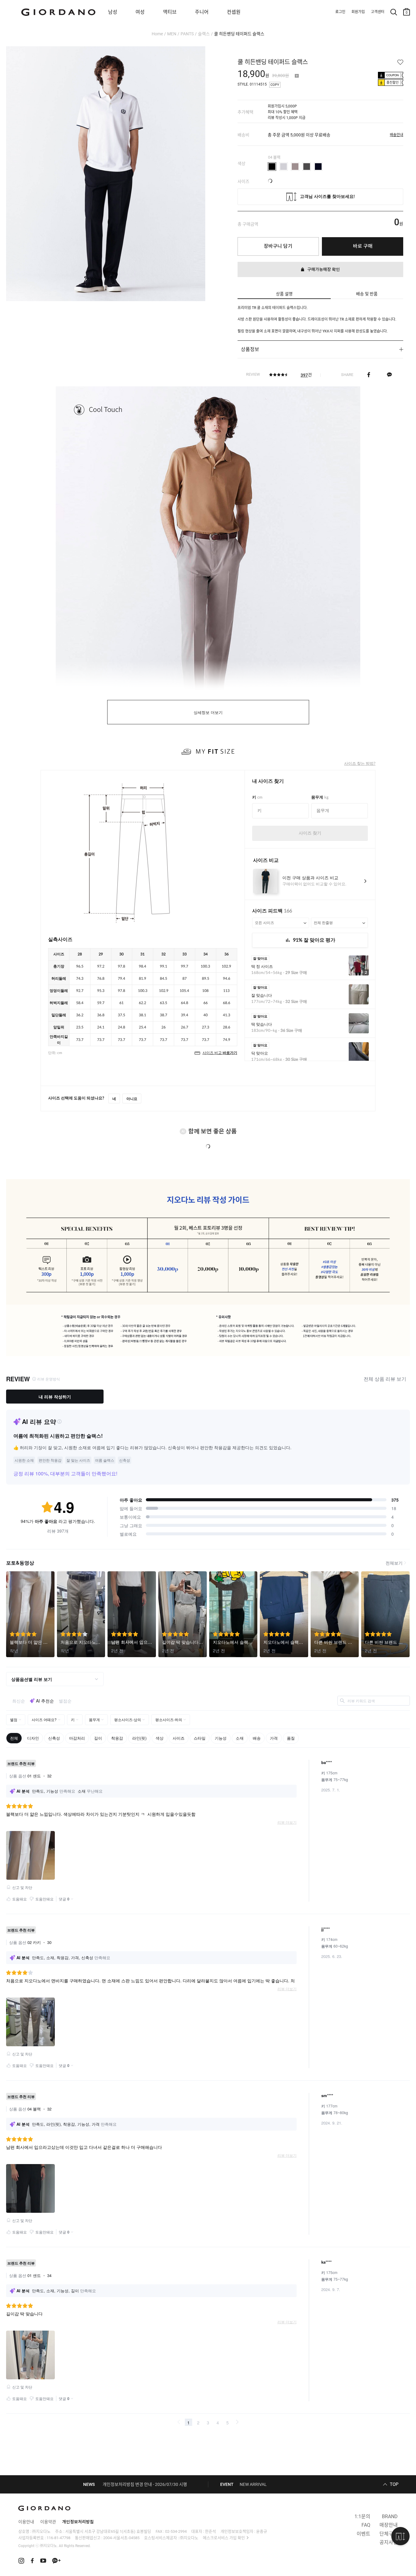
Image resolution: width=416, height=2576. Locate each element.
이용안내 (26, 2522)
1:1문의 (362, 2516)
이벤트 (363, 2534)
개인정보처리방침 (78, 2522)
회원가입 (358, 12)
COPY (275, 85)
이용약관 (48, 2522)
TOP (394, 2484)
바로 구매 (363, 246)
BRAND (390, 2516)
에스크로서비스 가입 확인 (224, 2538)
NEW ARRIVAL (253, 2484)
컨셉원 (234, 12)
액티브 (170, 12)
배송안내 (397, 135)
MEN (172, 34)
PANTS (187, 34)
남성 (113, 12)
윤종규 (262, 2531)
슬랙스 (204, 34)
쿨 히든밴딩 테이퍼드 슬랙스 (239, 34)
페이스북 (369, 374)
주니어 (202, 12)
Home (157, 34)
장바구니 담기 (278, 246)
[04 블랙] (272, 167)
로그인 (340, 12)
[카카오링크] (389, 374)
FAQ (366, 2525)
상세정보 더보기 (208, 713)
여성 (140, 12)
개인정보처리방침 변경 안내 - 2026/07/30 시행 (145, 2484)
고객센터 (378, 12)
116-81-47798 (58, 2538)
